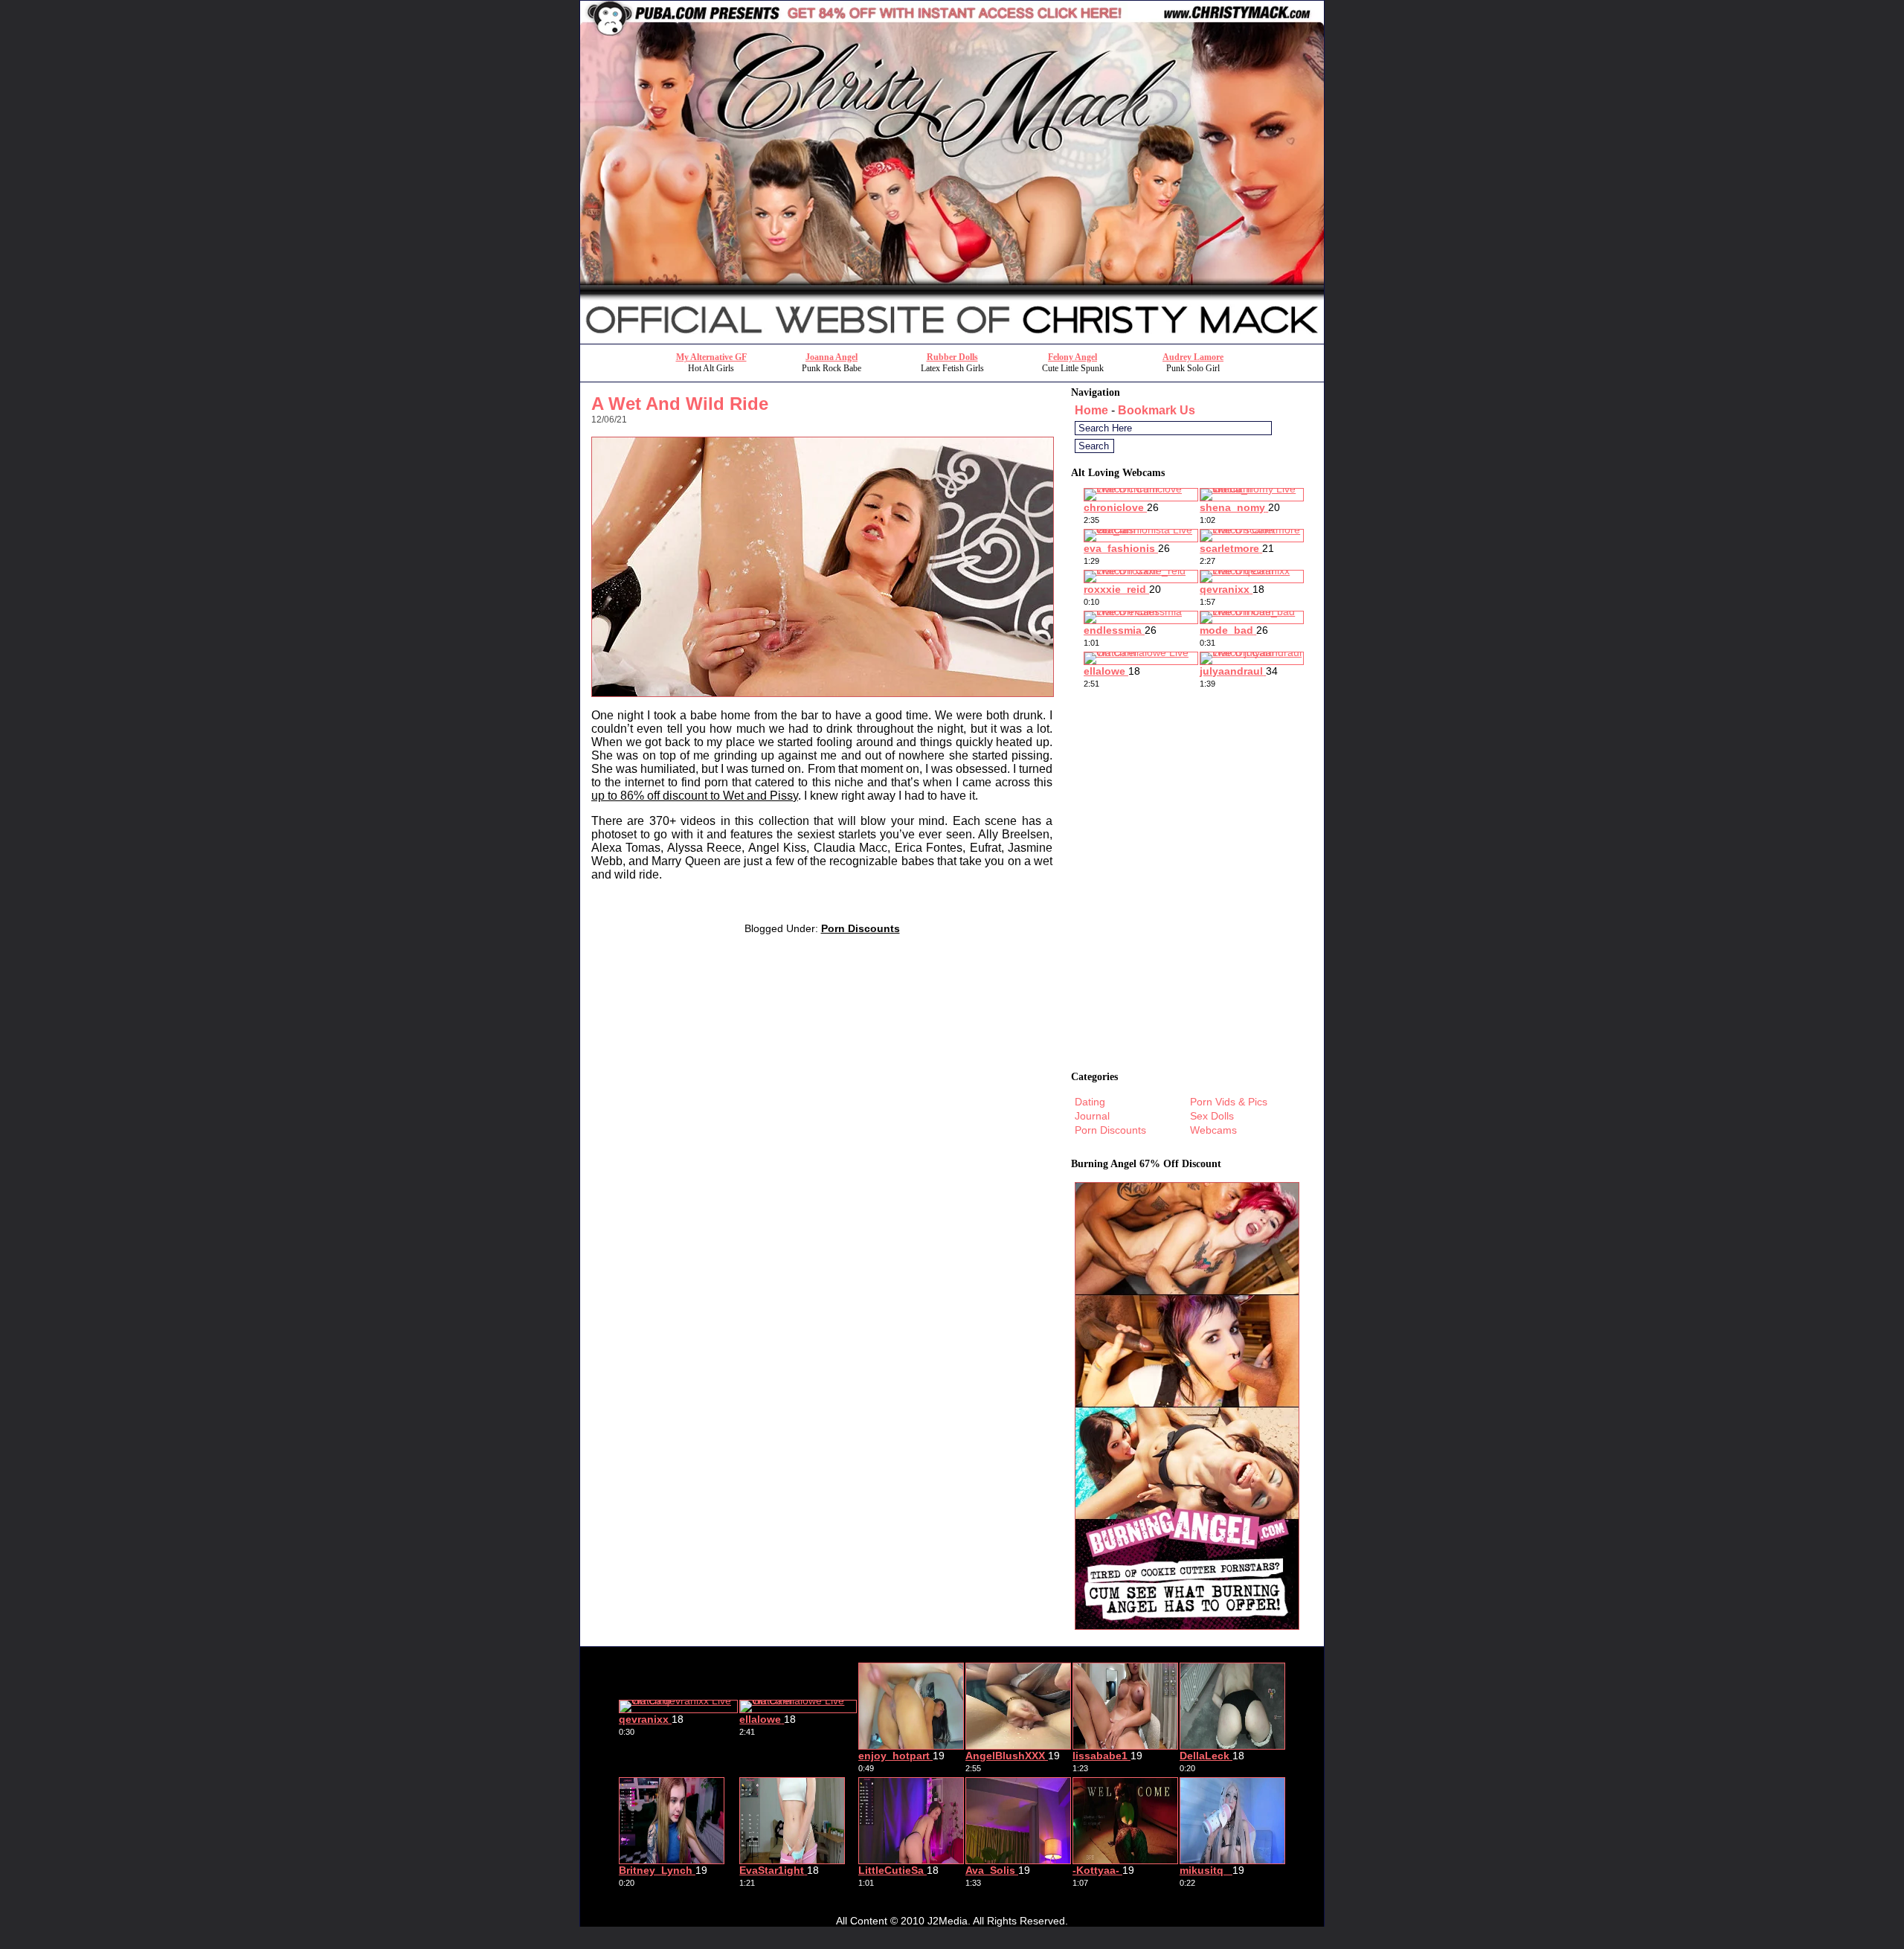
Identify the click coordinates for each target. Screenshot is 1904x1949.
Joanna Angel (832, 357)
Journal (1092, 1116)
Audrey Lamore (1193, 357)
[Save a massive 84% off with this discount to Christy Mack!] (952, 340)
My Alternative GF (711, 357)
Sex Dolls (1212, 1116)
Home (1091, 410)
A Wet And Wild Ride (680, 404)
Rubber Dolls (952, 357)
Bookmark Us (1157, 410)
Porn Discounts (861, 928)
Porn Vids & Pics (1229, 1102)
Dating (1090, 1102)
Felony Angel (1072, 357)
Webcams (1213, 1130)
